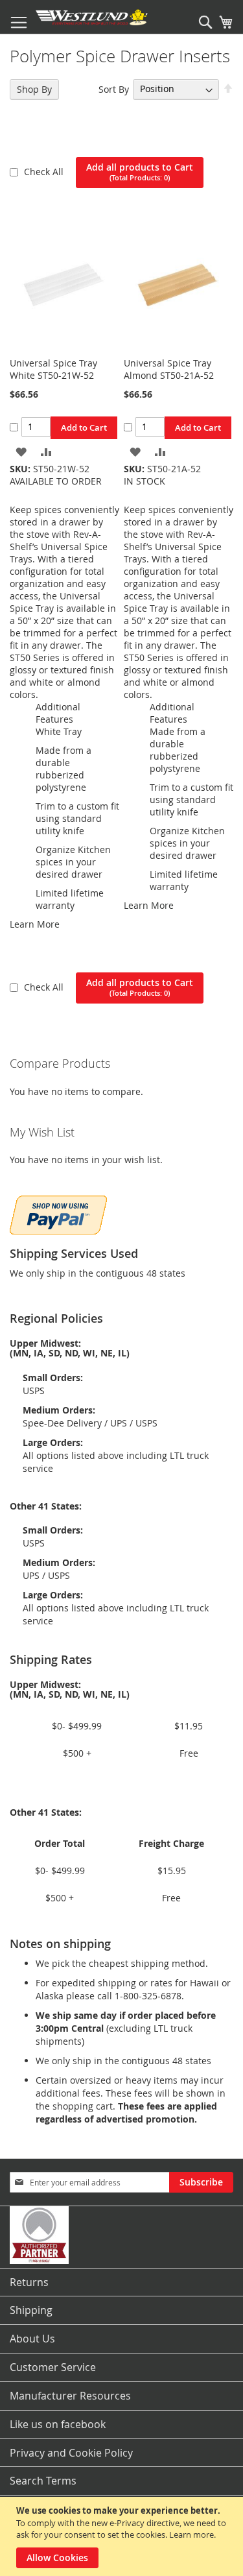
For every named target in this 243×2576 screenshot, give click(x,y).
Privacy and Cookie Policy (71, 2453)
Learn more (191, 2534)
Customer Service (53, 2367)
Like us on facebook (58, 2424)
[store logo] (92, 17)
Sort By (114, 89)
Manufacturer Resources (70, 2396)
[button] (21, 451)
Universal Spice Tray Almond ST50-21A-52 (169, 369)
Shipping (31, 2310)
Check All (45, 172)
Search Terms (43, 2481)
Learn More (35, 924)
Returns (29, 2282)
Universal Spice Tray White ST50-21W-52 (53, 369)
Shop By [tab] (34, 89)
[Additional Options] (58, 1213)
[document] (123, 2536)
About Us (32, 2339)
